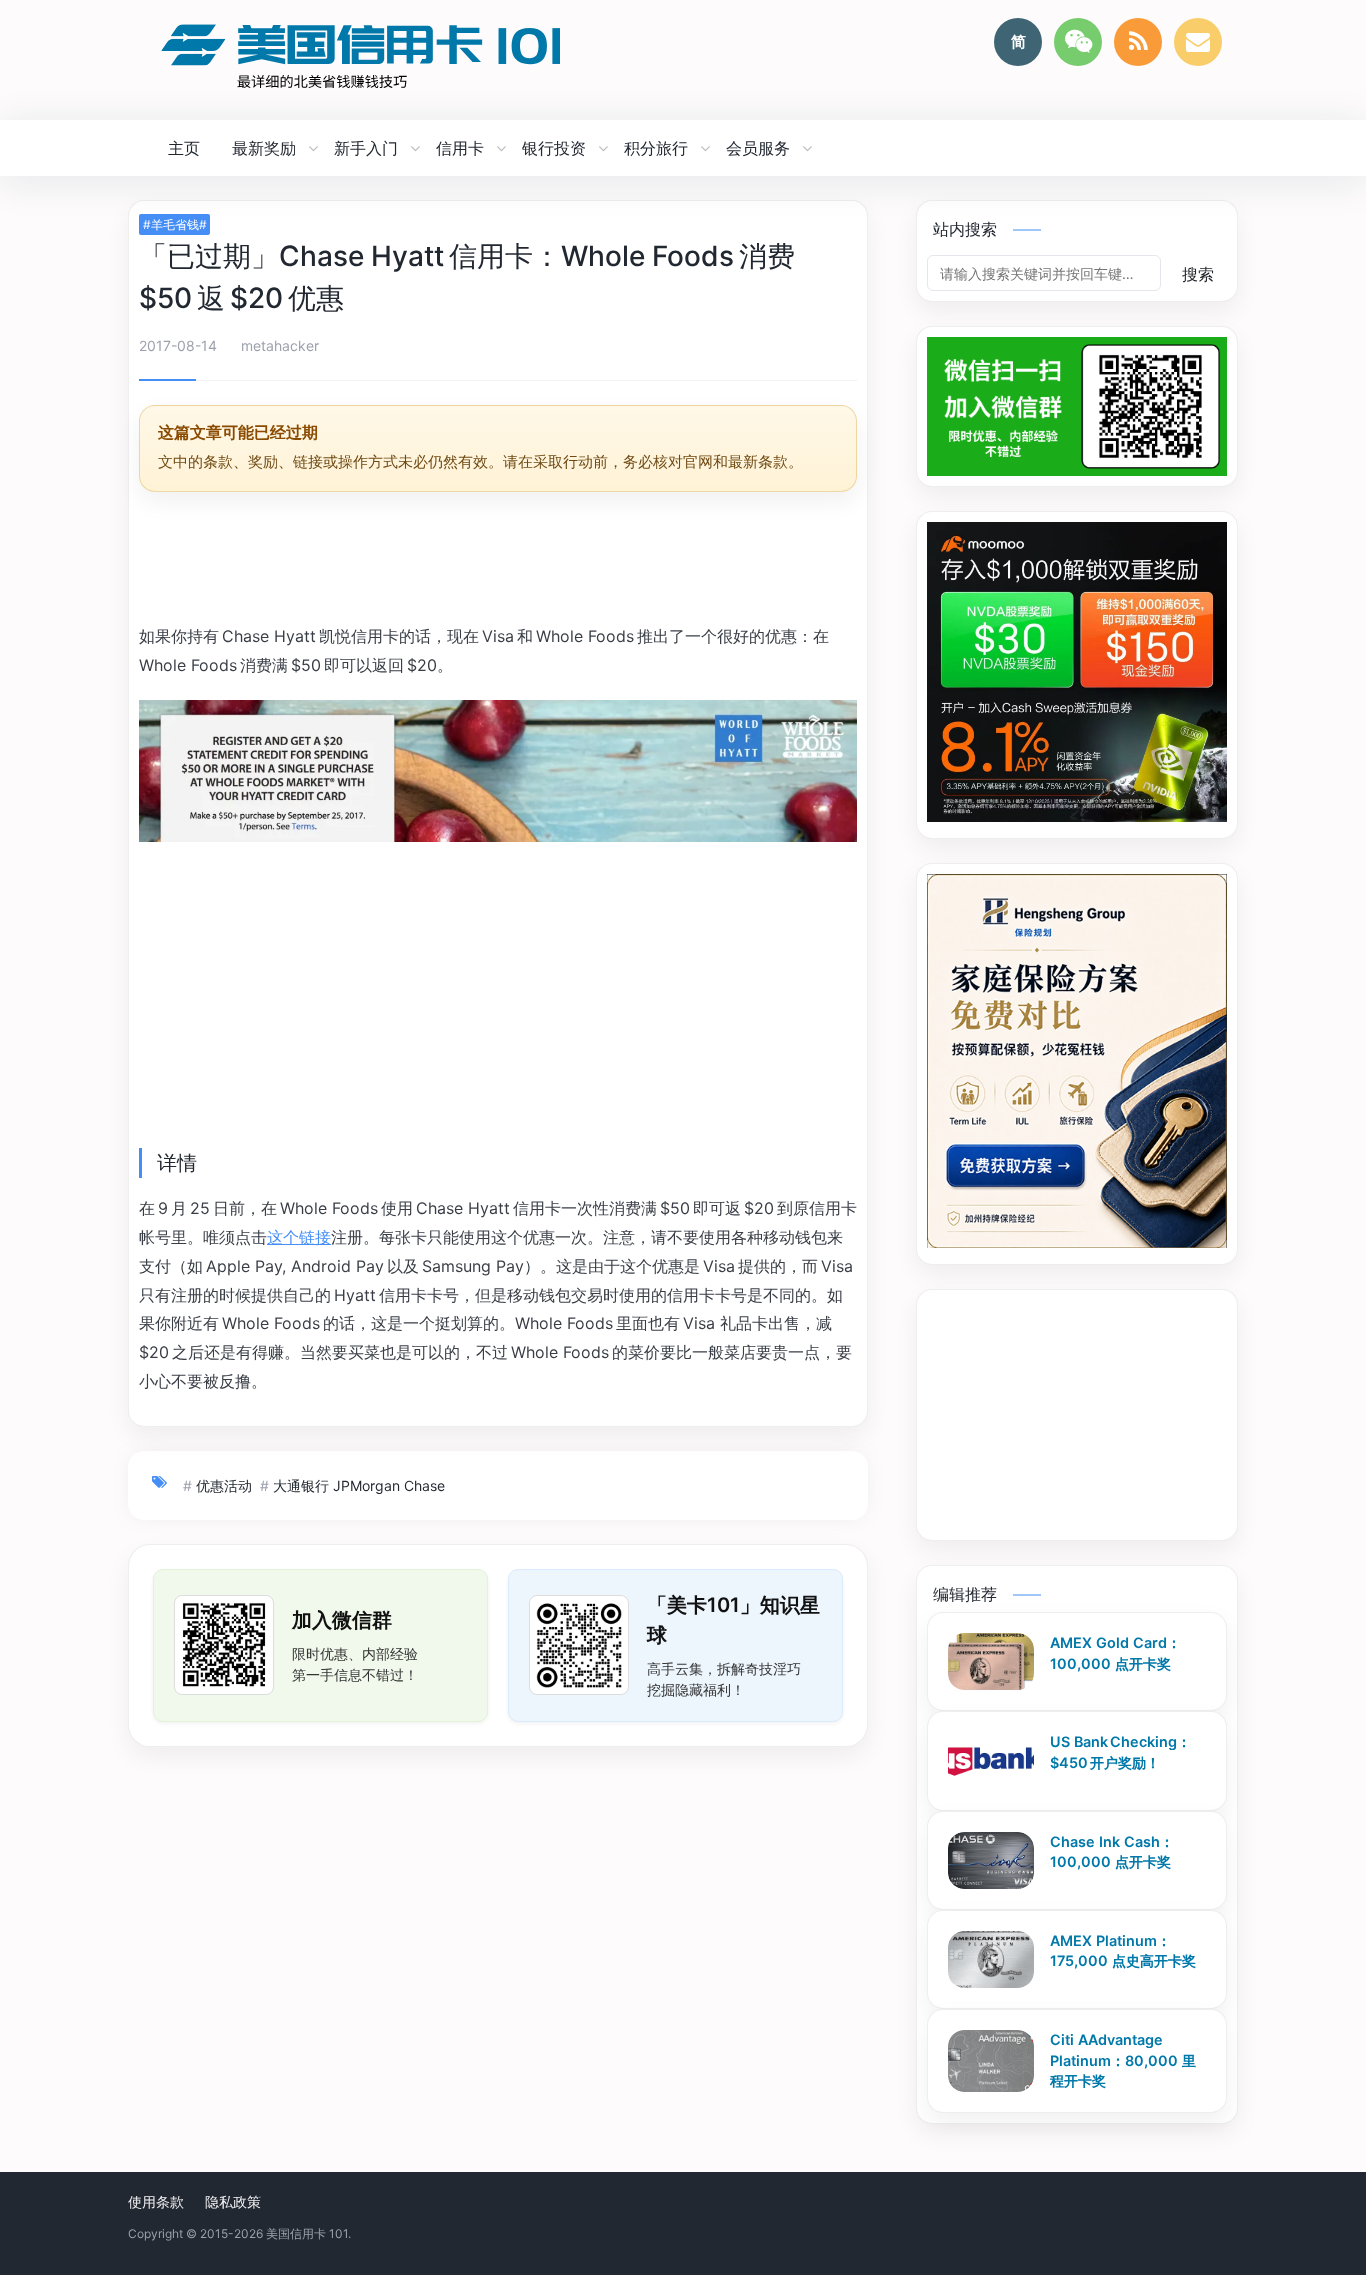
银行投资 (554, 148)
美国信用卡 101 (307, 2233)
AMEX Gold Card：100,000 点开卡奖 (1115, 1653)
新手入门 (366, 148)
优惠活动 (224, 1485)
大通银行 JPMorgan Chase (359, 1485)
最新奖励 (264, 148)
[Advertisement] (498, 561)
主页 (184, 148)
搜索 (1198, 274)
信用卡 (460, 148)
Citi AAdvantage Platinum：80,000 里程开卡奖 (1123, 2060)
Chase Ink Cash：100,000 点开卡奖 (1112, 1852)
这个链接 (299, 1237)
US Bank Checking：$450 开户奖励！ (1120, 1752)
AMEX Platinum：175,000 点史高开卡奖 (1123, 1951)
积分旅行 (656, 148)
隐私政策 (233, 2201)
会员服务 (758, 148)
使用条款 (156, 2201)
